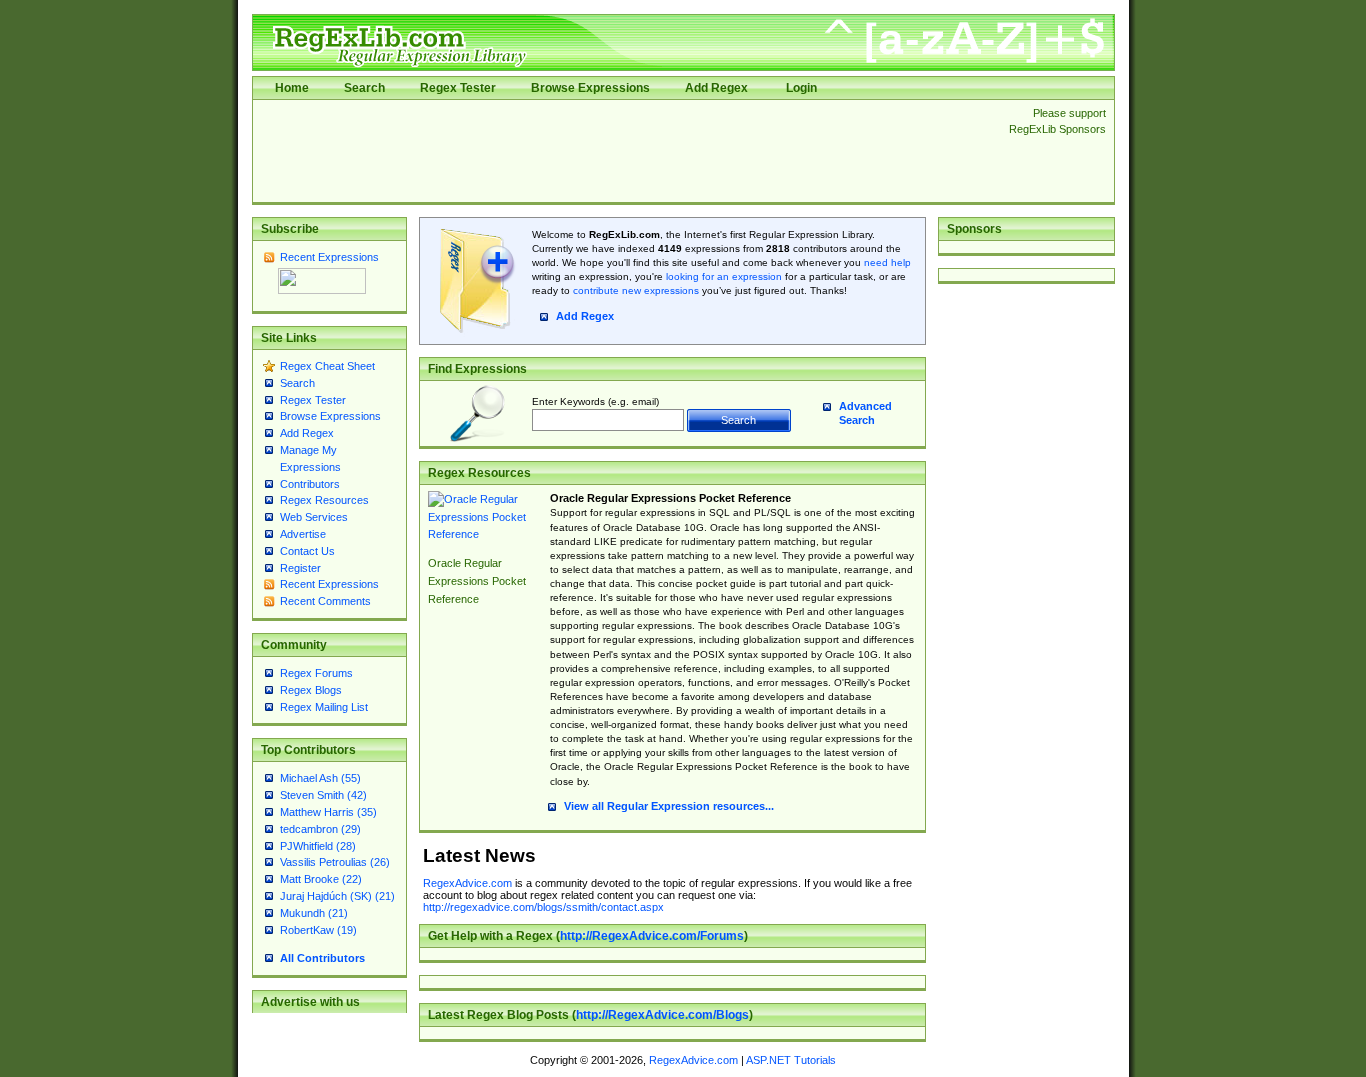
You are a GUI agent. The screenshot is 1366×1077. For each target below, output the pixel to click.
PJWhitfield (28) (318, 846)
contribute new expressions (636, 290)
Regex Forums (316, 673)
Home (292, 88)
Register (300, 568)
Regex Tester (458, 88)
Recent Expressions (329, 257)
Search (364, 88)
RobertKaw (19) (318, 930)
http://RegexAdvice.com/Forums (652, 936)
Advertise (303, 534)
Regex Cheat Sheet (327, 366)
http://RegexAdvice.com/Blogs (662, 1015)
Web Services (314, 517)
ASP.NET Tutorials (791, 1060)
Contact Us (307, 551)
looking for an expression (722, 276)
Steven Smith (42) (323, 795)
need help (887, 262)
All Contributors (322, 958)
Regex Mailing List (324, 707)
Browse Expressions (590, 88)
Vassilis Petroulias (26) (335, 862)
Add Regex (716, 88)
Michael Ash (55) (320, 778)
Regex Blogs (311, 690)
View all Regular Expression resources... (669, 806)
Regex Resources (324, 500)
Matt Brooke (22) (321, 879)
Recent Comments (325, 601)
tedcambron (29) (320, 829)
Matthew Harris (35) (328, 812)
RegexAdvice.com (467, 883)
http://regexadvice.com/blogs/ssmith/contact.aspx (543, 907)
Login (801, 88)
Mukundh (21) (314, 913)
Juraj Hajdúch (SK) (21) (337, 896)
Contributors (310, 484)
